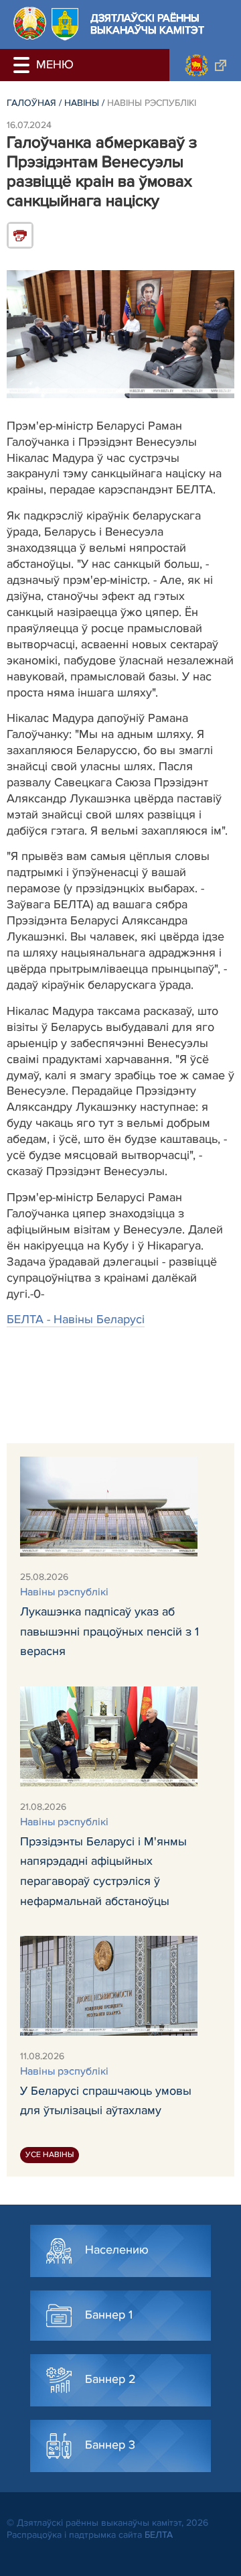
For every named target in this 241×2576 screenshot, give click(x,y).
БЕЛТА (159, 2535)
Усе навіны (50, 2155)
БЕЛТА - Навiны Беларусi (76, 1319)
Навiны (82, 103)
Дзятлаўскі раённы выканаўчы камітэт (147, 24)
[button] (23, 65)
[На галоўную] (30, 23)
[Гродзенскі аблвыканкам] (205, 65)
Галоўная (31, 103)
